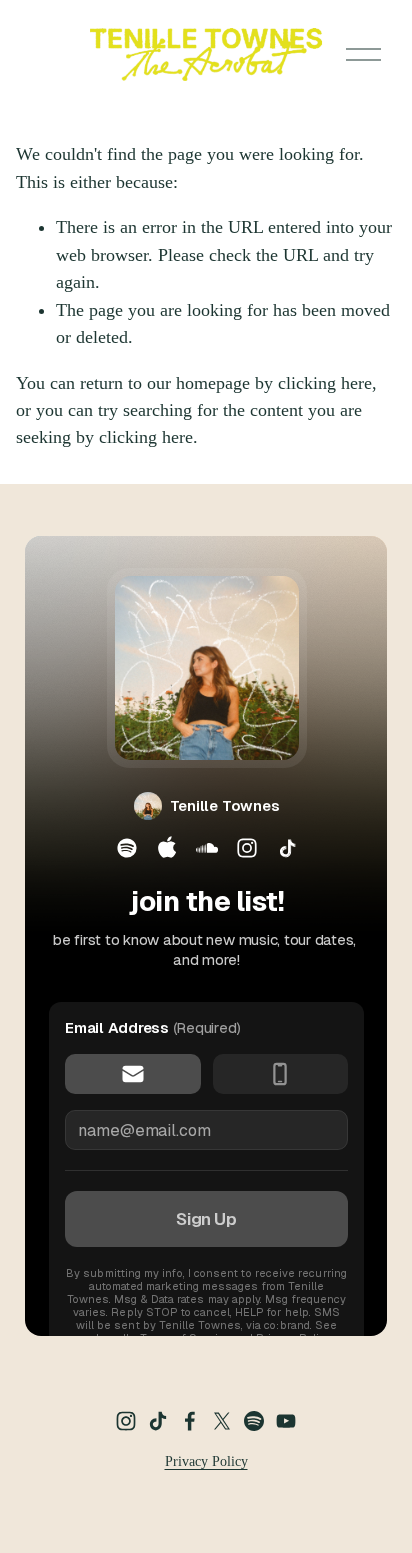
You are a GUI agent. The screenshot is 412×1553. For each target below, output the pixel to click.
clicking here (325, 383)
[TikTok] (158, 1421)
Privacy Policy (206, 1462)
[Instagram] (126, 1421)
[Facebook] (190, 1421)
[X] (222, 1421)
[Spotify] (254, 1421)
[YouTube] (286, 1421)
